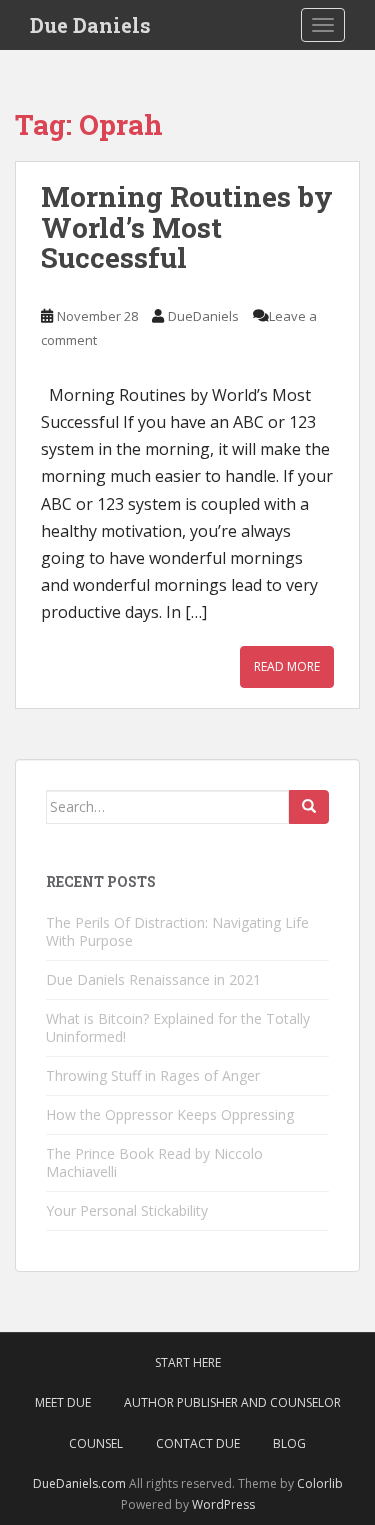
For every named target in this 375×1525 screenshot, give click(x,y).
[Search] (309, 807)
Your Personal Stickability (127, 1210)
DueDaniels (203, 316)
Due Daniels (90, 25)
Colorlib (320, 1483)
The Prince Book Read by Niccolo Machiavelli (154, 1162)
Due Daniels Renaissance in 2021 (153, 979)
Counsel (96, 1443)
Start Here (188, 1362)
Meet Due (63, 1402)
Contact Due (198, 1443)
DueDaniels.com (79, 1483)
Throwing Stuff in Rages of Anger (153, 1075)
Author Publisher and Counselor (232, 1402)
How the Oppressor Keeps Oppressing (170, 1114)
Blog (289, 1443)
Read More (287, 666)
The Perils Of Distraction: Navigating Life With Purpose (177, 931)
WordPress (223, 1504)
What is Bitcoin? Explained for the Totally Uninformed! (178, 1027)
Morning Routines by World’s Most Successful (187, 227)
